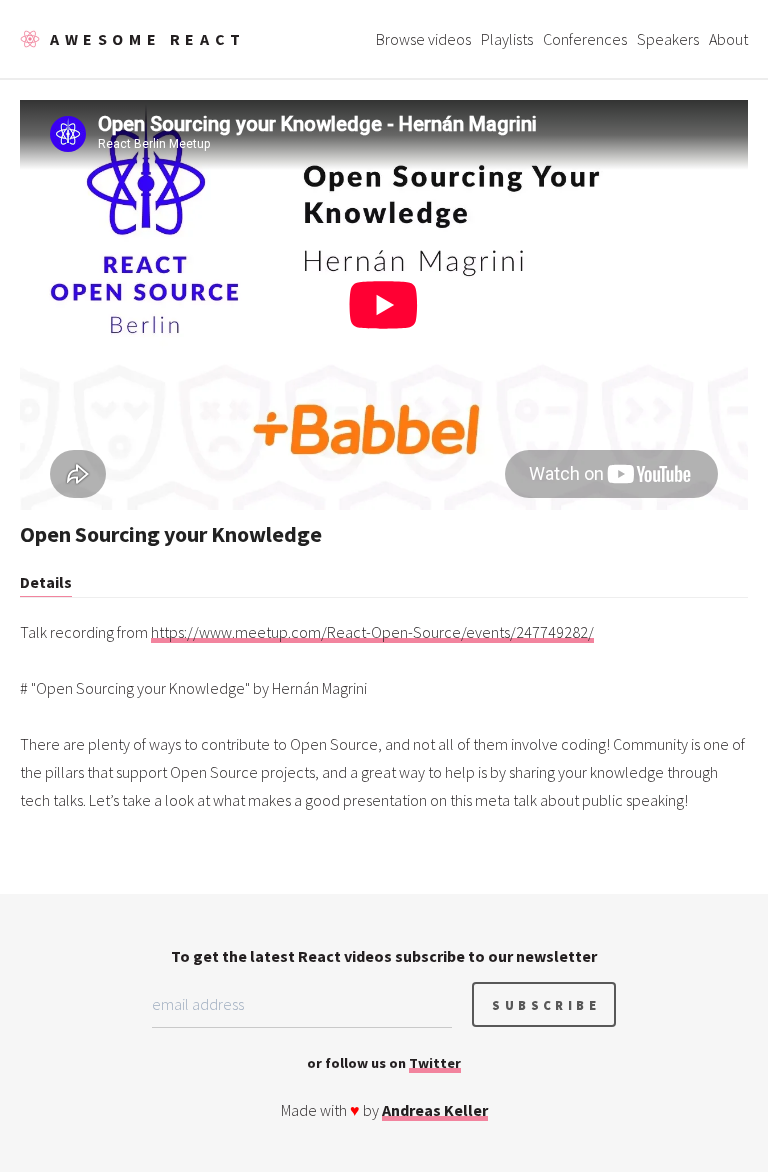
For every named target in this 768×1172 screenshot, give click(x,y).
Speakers (668, 39)
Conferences (585, 39)
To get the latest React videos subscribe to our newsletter (384, 956)
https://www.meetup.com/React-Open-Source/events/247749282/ (372, 632)
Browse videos (423, 39)
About (728, 39)
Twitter (435, 1063)
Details (46, 582)
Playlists (507, 39)
